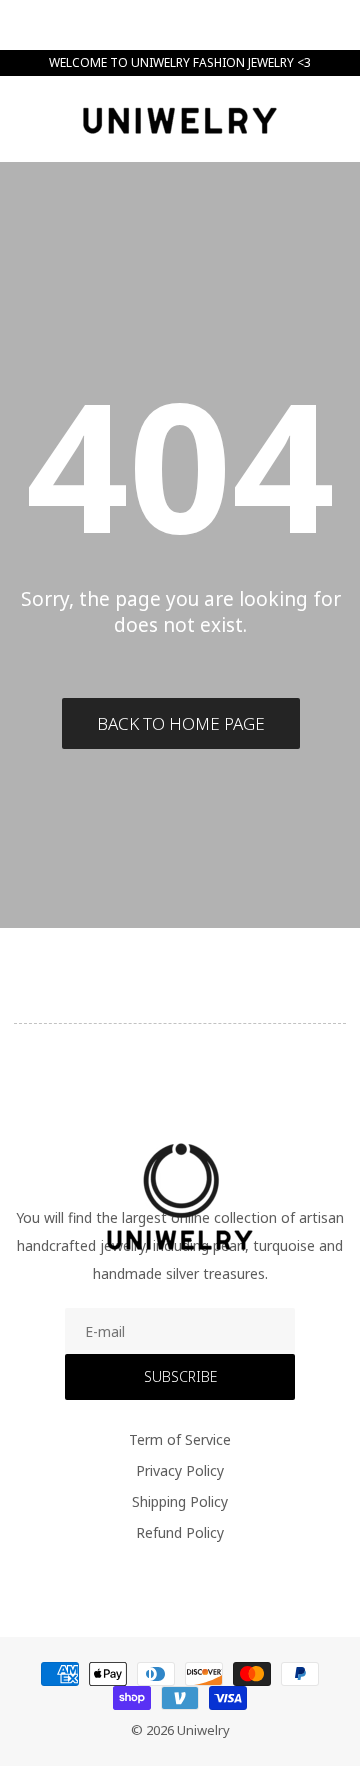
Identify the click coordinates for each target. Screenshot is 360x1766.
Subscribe (180, 1376)
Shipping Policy (180, 1501)
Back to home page (181, 723)
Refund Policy (180, 1532)
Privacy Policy (180, 1470)
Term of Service (180, 1439)
